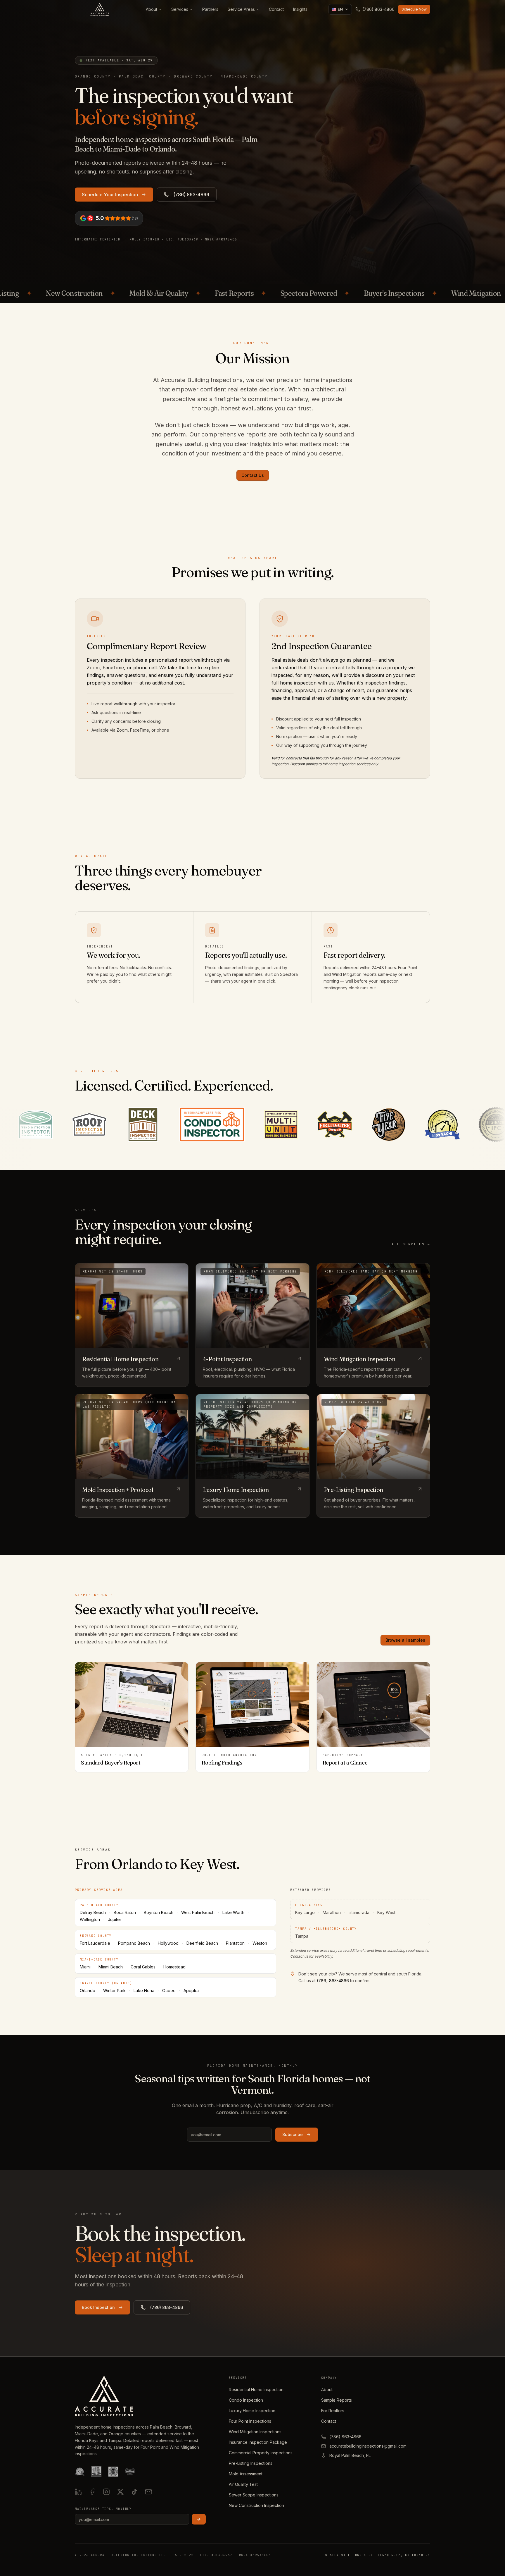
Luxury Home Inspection (252, 2411)
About (152, 9)
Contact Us (253, 475)
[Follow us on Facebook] (92, 2492)
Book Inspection (98, 2307)
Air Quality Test (243, 2484)
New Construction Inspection (256, 2505)
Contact (276, 9)
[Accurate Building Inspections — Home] (100, 9)
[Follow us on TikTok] (134, 2492)
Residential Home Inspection (256, 2390)
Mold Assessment (246, 2474)
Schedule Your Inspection (110, 195)
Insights (300, 9)
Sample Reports (337, 2400)
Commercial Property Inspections (261, 2453)
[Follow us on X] (120, 2492)
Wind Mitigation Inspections (255, 2432)
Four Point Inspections (250, 2421)
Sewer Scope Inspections (254, 2495)
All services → (411, 1244)
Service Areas (241, 9)
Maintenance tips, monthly (103, 2509)
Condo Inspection (246, 2400)
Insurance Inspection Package (258, 2442)
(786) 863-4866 (191, 195)
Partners (210, 9)
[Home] (104, 2396)
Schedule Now (414, 9)
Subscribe (293, 2134)
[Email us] (148, 2492)
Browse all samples (405, 1640)
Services (180, 9)
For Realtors (333, 2411)
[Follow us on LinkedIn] (78, 2492)
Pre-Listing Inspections (251, 2463)
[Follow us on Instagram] (106, 2492)
